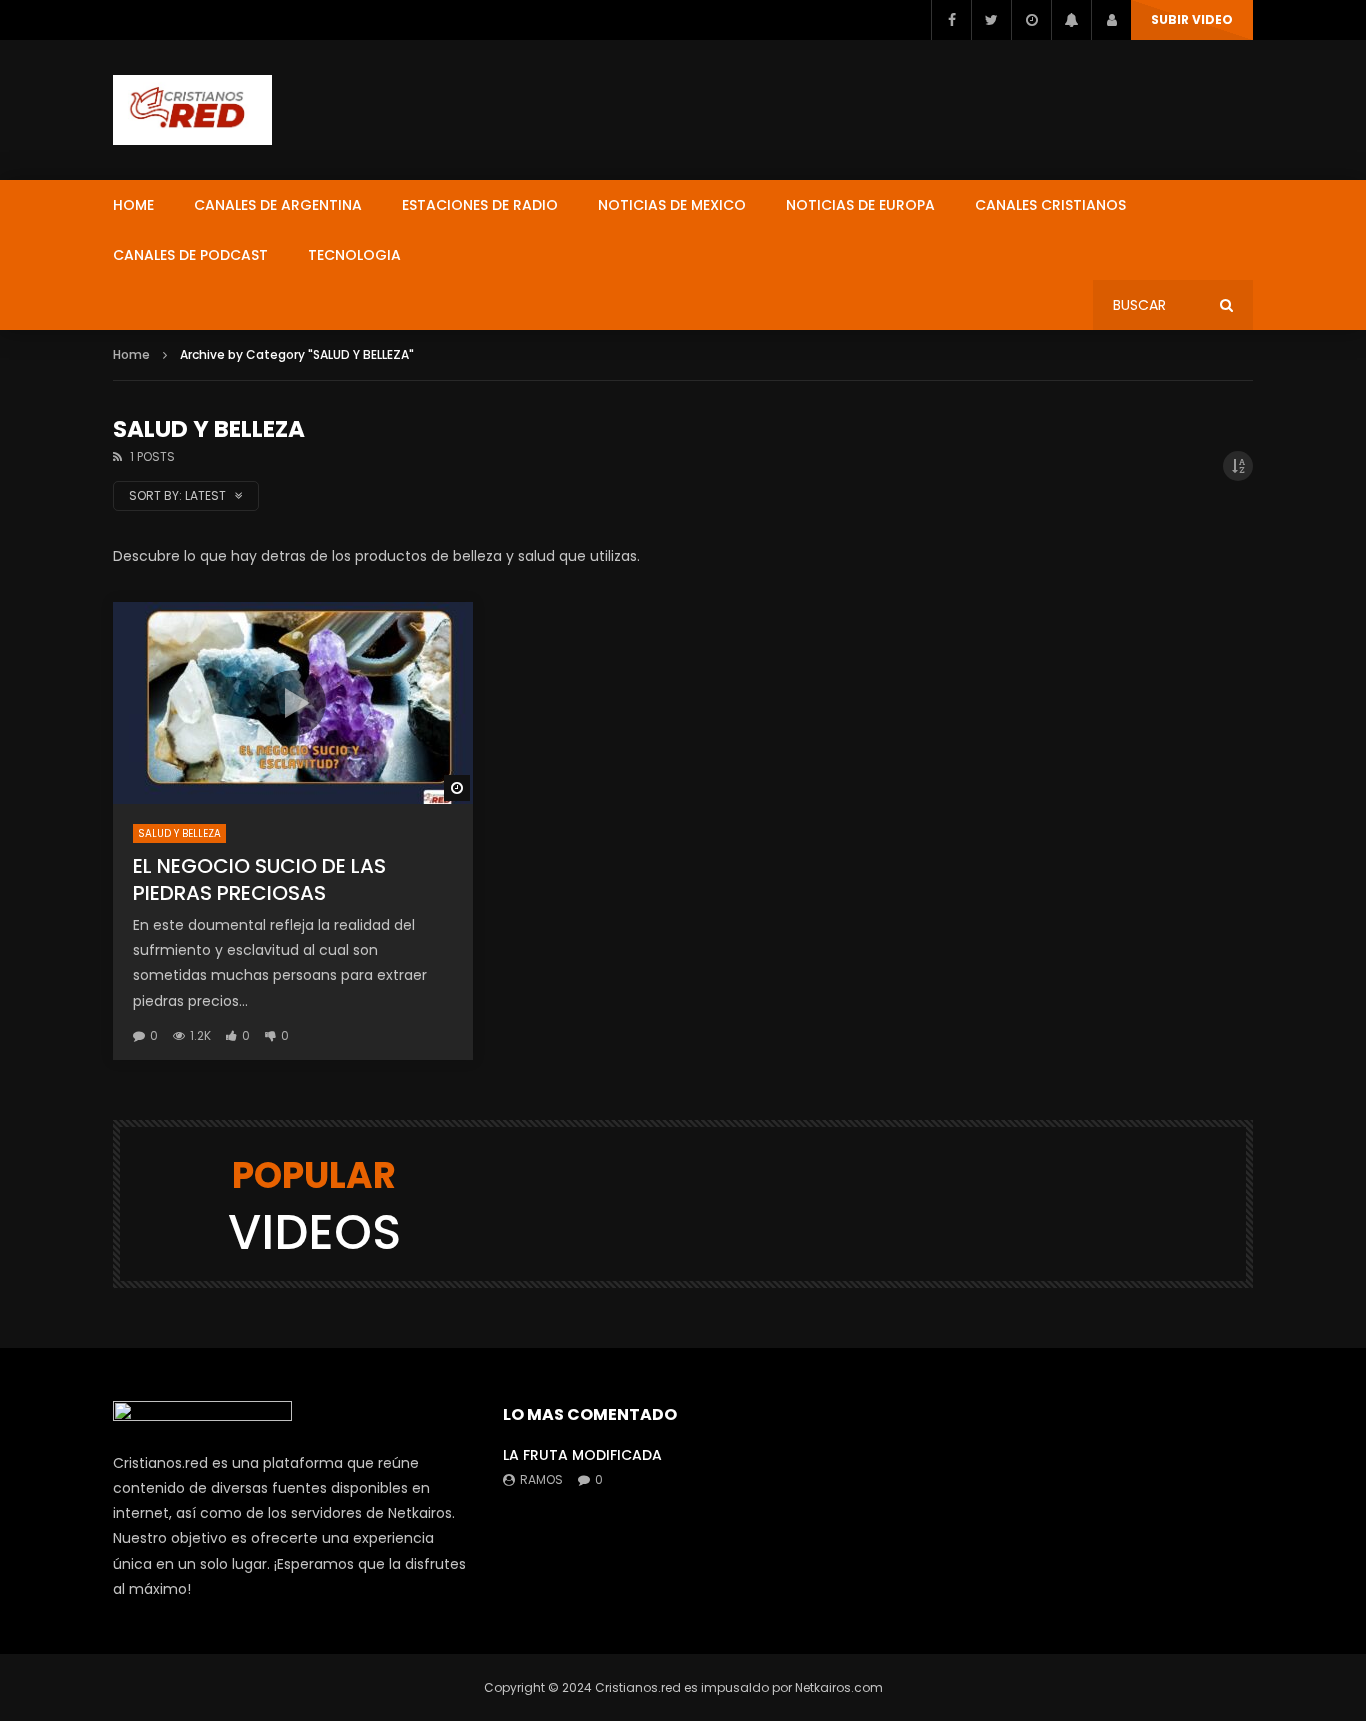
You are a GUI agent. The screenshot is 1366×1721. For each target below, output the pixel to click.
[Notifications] (1071, 20)
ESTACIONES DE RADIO (480, 205)
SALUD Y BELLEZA (179, 833)
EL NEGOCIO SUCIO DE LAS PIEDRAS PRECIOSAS (259, 879)
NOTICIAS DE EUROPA (860, 205)
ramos (541, 1479)
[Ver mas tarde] (1031, 20)
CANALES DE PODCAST (190, 255)
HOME (133, 205)
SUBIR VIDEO (1192, 19)
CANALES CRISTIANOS (1050, 205)
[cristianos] (192, 110)
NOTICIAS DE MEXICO (672, 205)
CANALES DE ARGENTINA (278, 205)
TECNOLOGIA (354, 255)
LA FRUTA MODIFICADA (582, 1455)
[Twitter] (991, 20)
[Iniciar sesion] (1111, 20)
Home (131, 354)
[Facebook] (951, 20)
